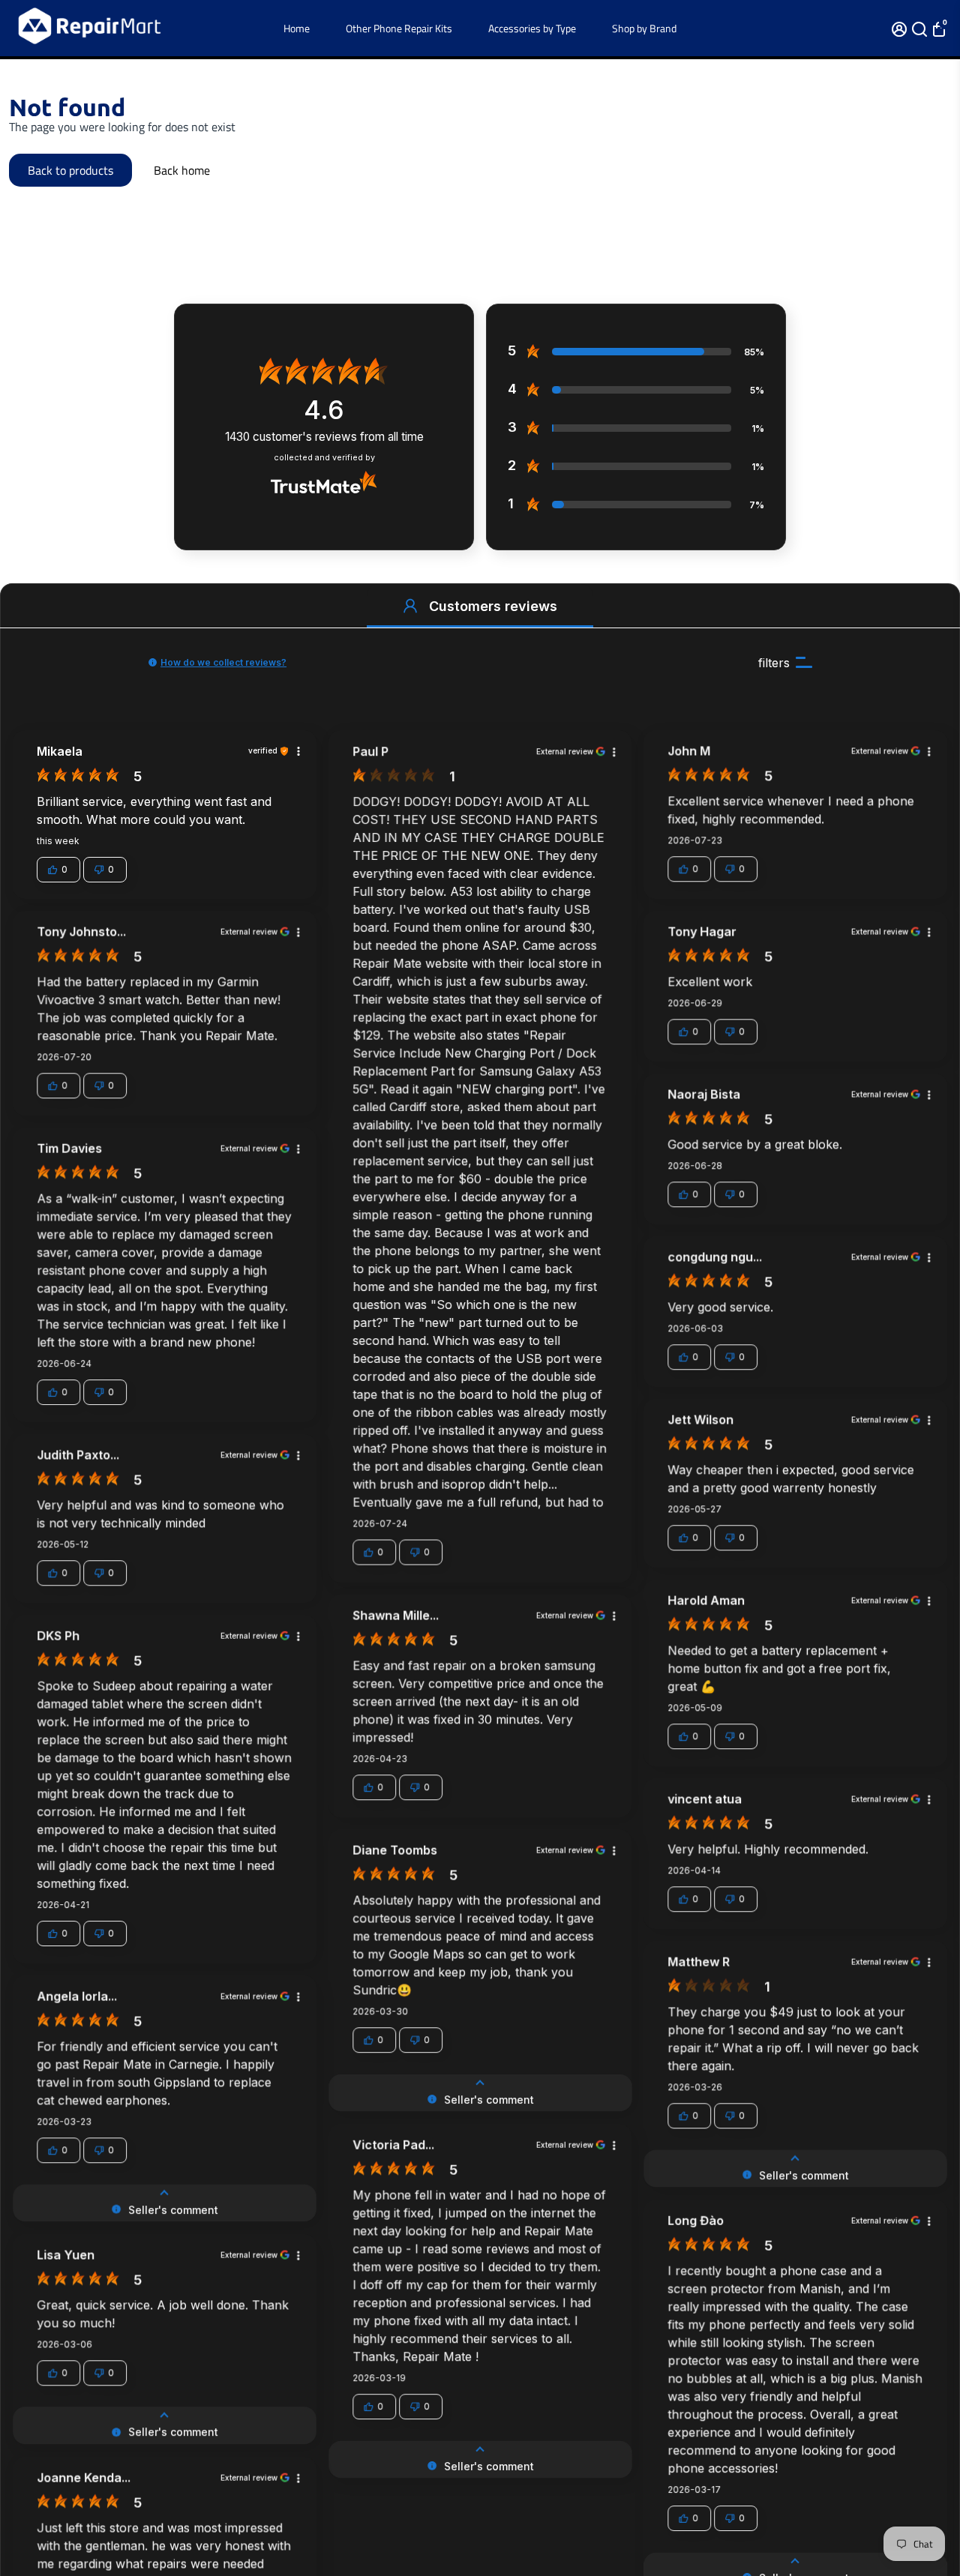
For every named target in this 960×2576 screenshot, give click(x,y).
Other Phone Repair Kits (399, 28)
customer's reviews (324, 437)
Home (297, 28)
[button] (410, 606)
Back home (182, 170)
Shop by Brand (644, 28)
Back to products (70, 170)
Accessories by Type (532, 28)
